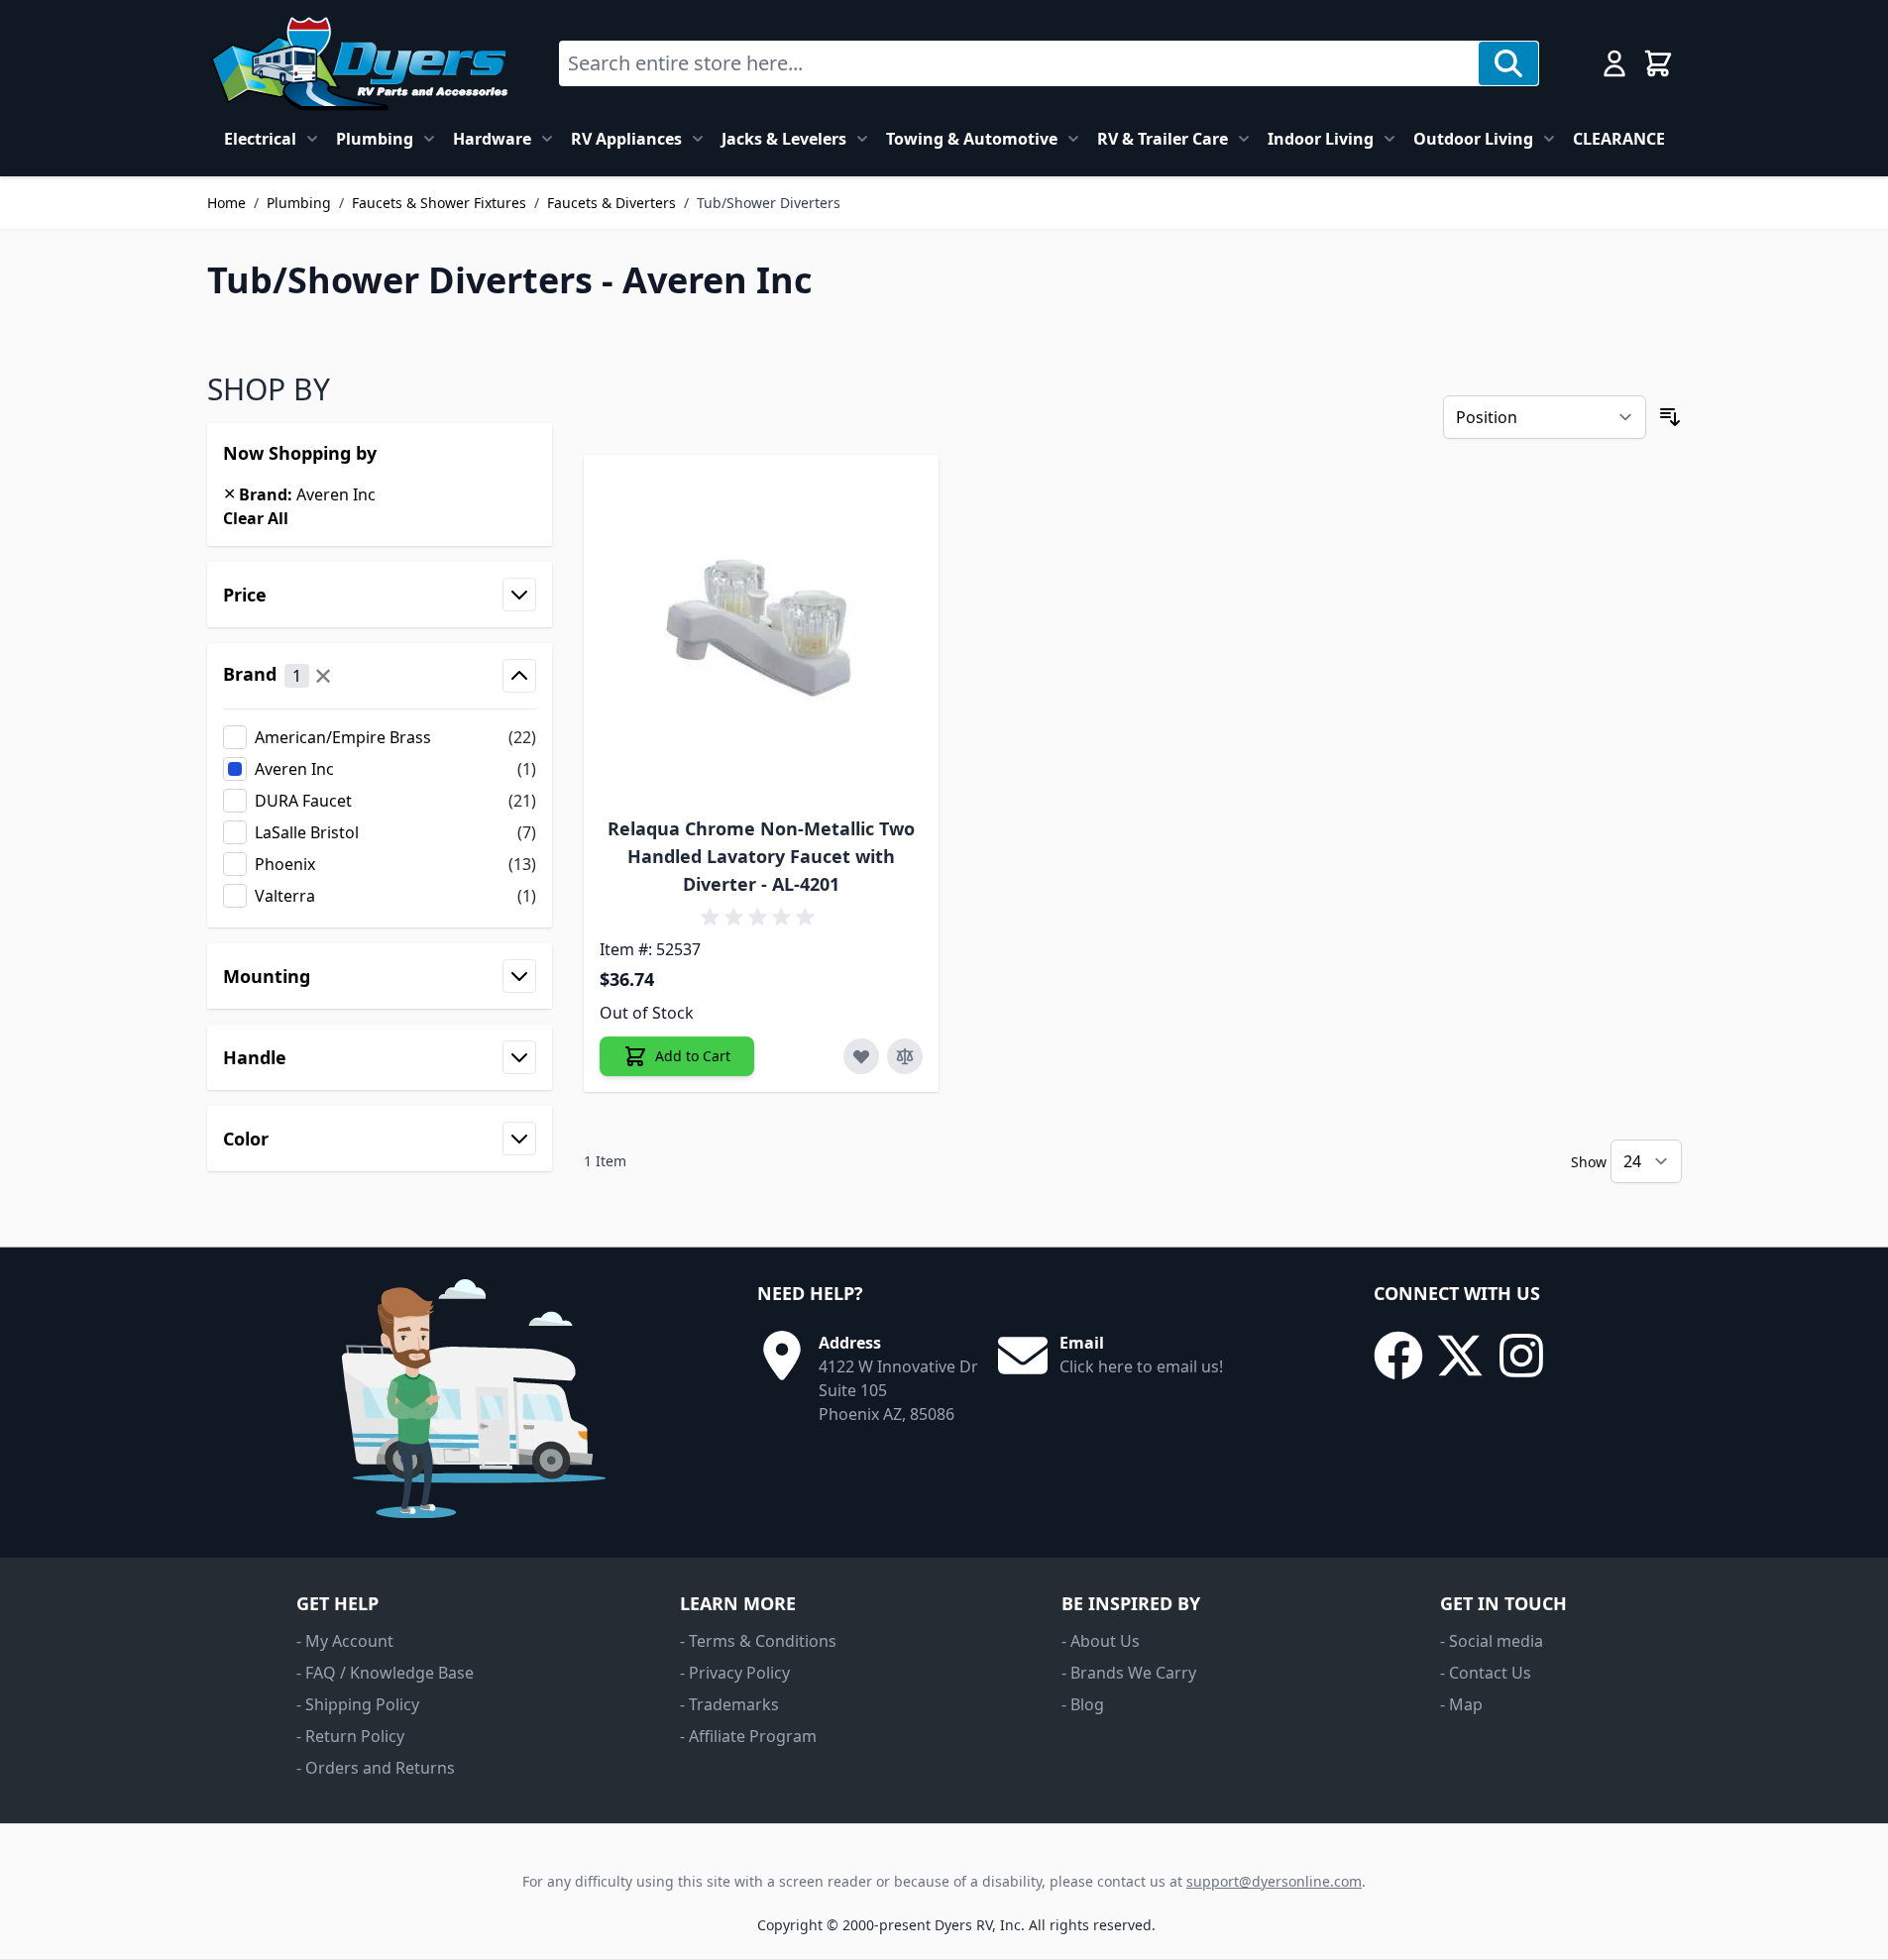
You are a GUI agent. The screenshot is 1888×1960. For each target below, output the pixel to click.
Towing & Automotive (972, 139)
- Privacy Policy (735, 1673)
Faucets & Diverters (611, 203)
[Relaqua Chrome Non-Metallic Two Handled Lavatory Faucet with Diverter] (762, 633)
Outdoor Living (1473, 139)
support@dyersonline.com (1274, 1881)
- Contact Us (1486, 1673)
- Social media (1492, 1641)
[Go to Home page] (359, 63)
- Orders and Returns (376, 1768)
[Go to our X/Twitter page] (1460, 1356)
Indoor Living (1321, 139)
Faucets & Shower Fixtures (439, 203)
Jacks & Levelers (784, 139)
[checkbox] (380, 737)
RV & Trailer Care (1163, 139)
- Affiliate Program (748, 1736)
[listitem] (380, 737)
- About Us (1101, 1641)
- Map (1461, 1704)
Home (226, 203)
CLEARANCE (1619, 139)
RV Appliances (626, 139)
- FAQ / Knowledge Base (385, 1673)
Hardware (492, 139)
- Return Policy (350, 1736)
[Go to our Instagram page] (1521, 1356)
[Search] (1508, 63)
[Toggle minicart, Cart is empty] (1658, 63)
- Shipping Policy (358, 1704)
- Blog (1083, 1704)
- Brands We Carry (1129, 1673)
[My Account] (1614, 63)
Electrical (260, 139)
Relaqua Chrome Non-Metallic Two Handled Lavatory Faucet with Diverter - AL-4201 (761, 856)
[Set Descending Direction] (1670, 417)
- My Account (345, 1641)
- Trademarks (729, 1704)
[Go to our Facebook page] (1398, 1356)
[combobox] (1019, 63)
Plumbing (375, 139)
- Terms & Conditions (758, 1641)
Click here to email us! (1141, 1366)
